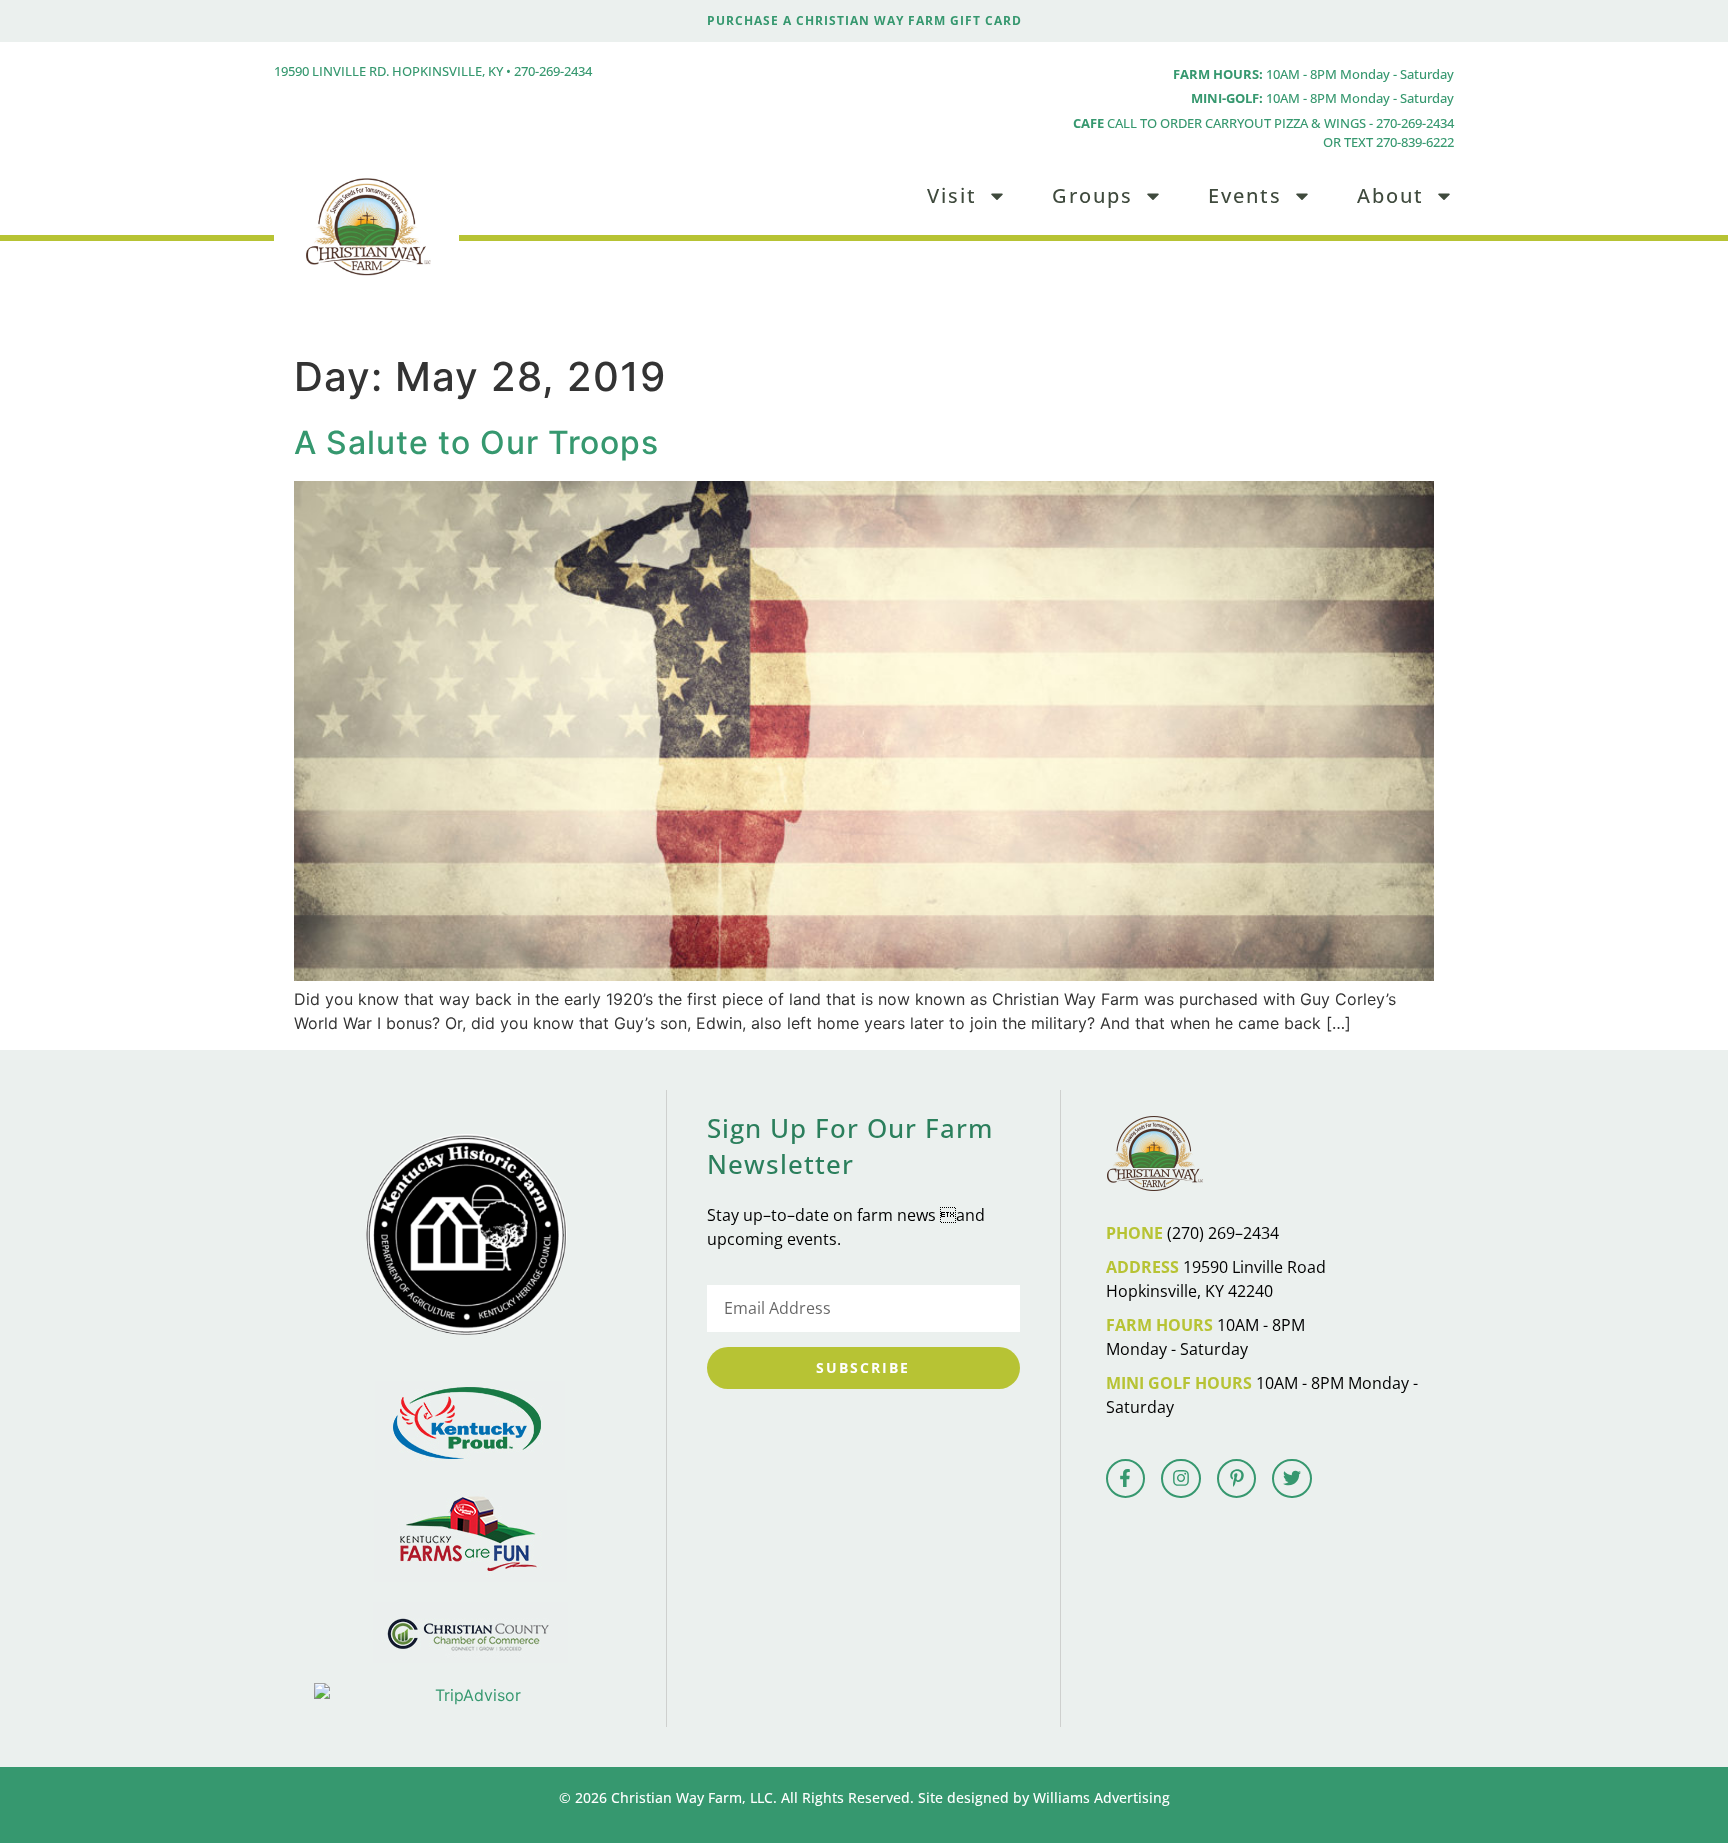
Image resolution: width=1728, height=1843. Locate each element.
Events (1245, 195)
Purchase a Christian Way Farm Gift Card (864, 20)
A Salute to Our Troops (476, 442)
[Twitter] (1292, 1479)
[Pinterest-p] (1237, 1479)
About (1390, 195)
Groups (1092, 195)
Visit (952, 195)
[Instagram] (1181, 1479)
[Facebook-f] (1126, 1479)
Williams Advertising (1101, 1797)
